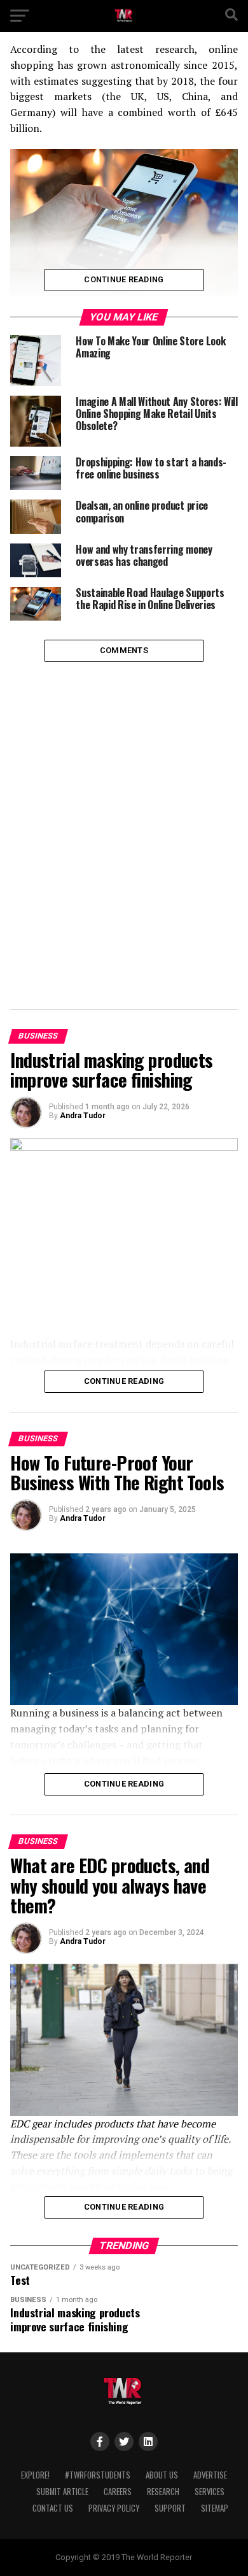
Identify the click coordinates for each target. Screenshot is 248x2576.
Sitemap (215, 2508)
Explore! (35, 2475)
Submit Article (62, 2492)
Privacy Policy (114, 2508)
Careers (118, 2492)
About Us (162, 2475)
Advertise (210, 2475)
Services (210, 2492)
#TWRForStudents (98, 2475)
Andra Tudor (83, 1116)
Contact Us (53, 2508)
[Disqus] (124, 821)
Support (170, 2508)
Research (163, 2492)
